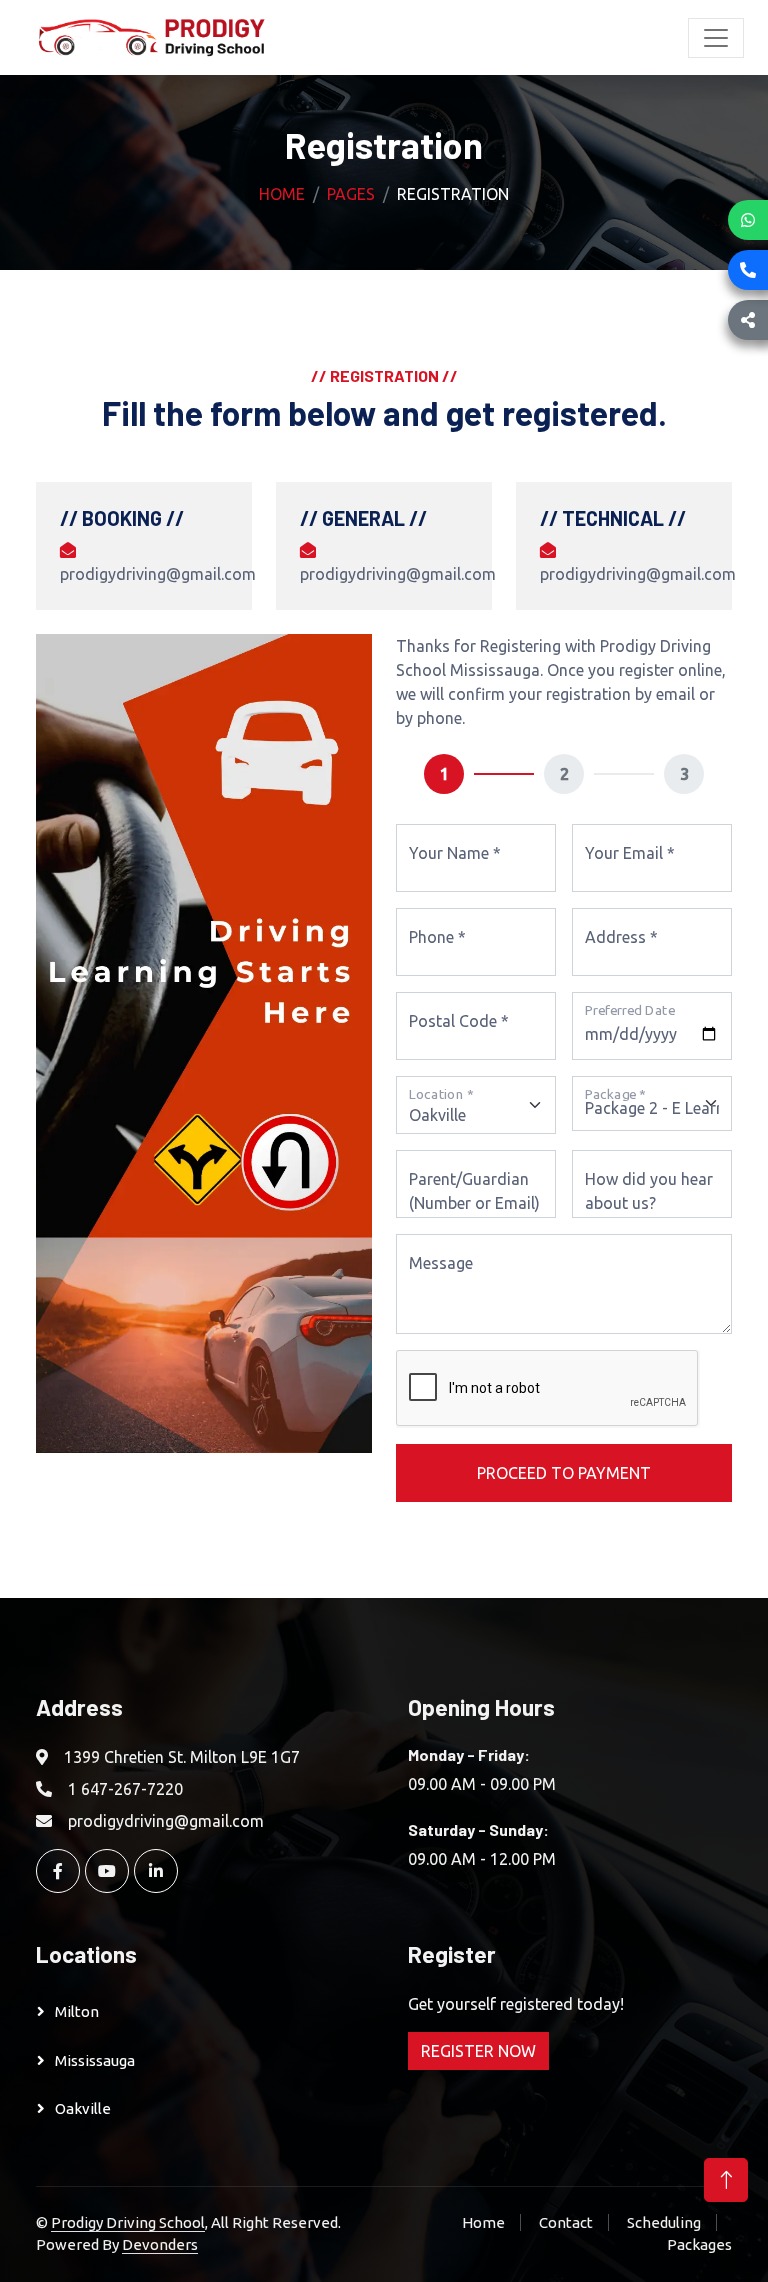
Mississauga (95, 2060)
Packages (699, 2244)
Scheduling (664, 2222)
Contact (566, 2222)
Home (282, 194)
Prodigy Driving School (128, 2222)
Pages (351, 194)
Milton (77, 2011)
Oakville (83, 2108)
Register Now (478, 2051)
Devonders (160, 2244)
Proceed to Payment (564, 1473)
